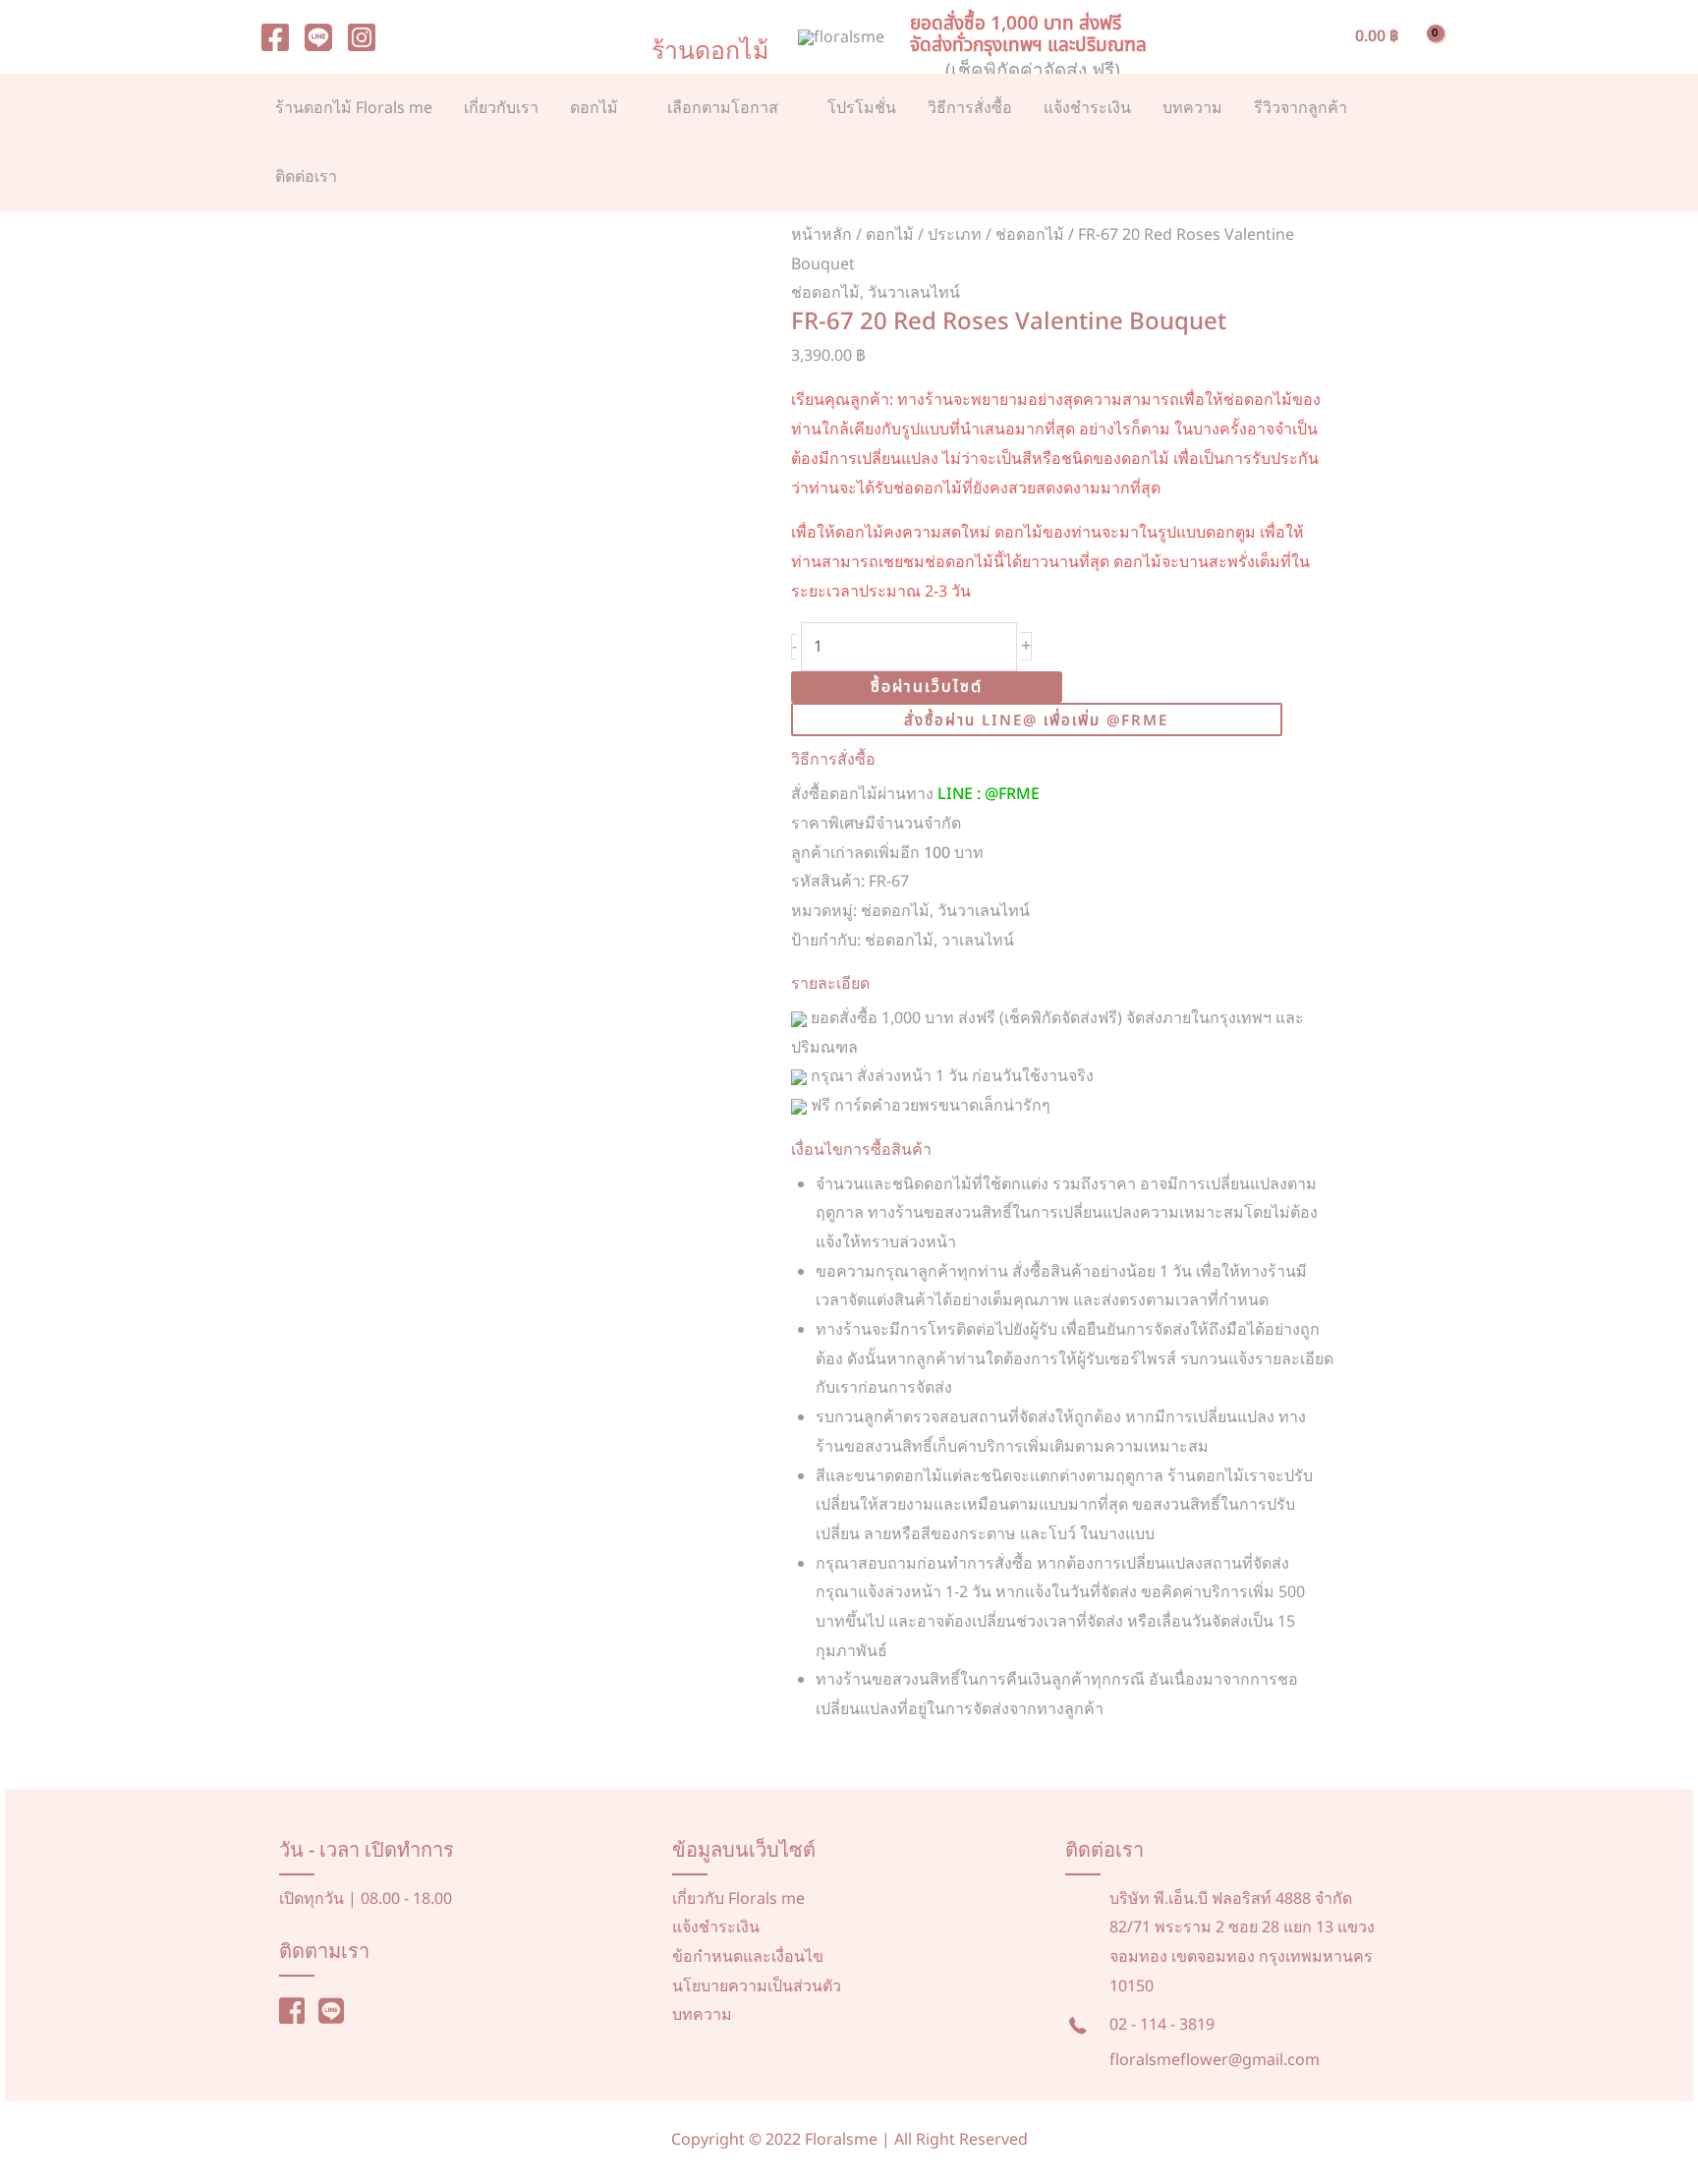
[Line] (318, 37)
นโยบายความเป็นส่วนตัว (757, 1986)
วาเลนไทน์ (978, 941)
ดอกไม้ (890, 235)
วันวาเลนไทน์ (914, 293)
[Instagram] (362, 37)
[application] (627, 108)
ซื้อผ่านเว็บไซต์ (927, 687)
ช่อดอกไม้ (1030, 235)
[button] (1317, 37)
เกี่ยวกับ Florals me (738, 1899)
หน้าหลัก (821, 235)
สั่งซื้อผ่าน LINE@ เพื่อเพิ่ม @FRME (1036, 721)
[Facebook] (275, 37)
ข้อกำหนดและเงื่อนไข (748, 1957)
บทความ (702, 2015)
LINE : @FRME (989, 794)
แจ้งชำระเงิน (716, 1927)
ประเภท (955, 235)
